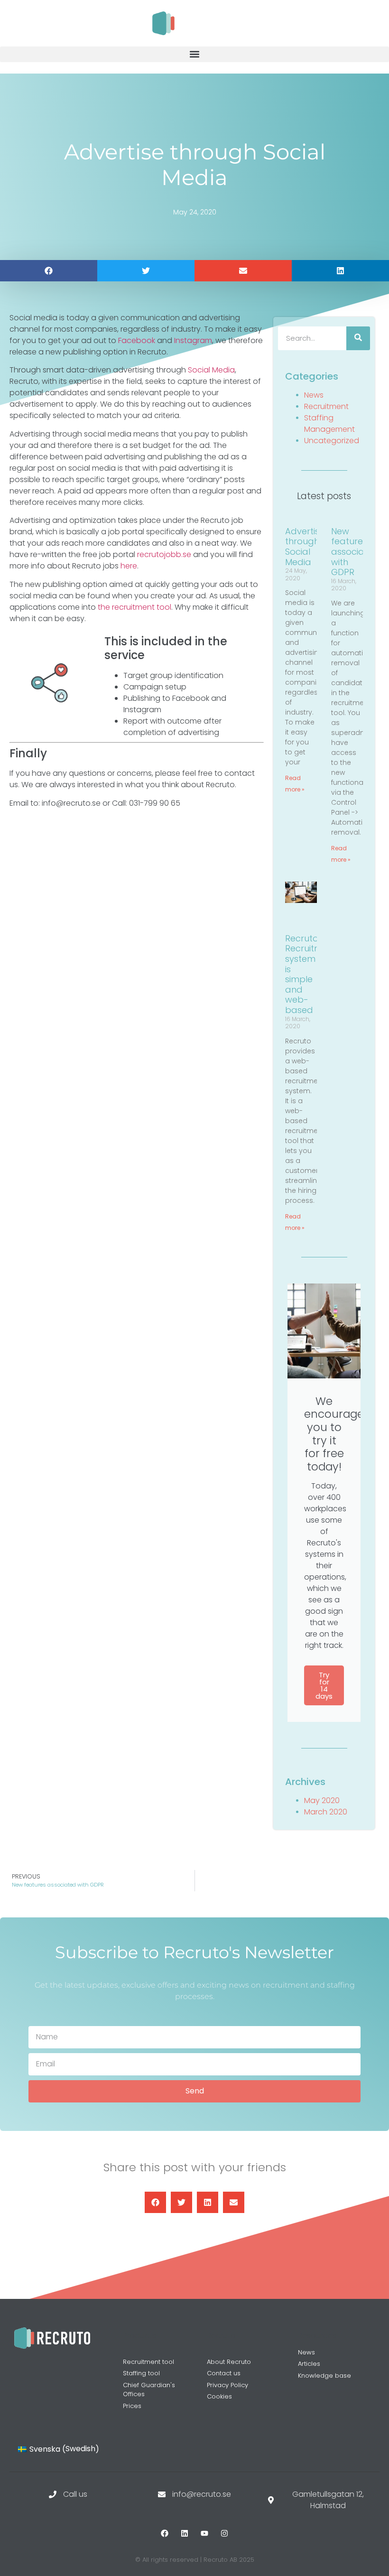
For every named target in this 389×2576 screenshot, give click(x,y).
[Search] (358, 338)
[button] (194, 54)
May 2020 (322, 1800)
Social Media (211, 370)
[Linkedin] (185, 2533)
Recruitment (326, 406)
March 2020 (326, 1812)
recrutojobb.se (164, 554)
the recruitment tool (134, 607)
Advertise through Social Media (305, 547)
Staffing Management (329, 423)
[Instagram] (224, 2533)
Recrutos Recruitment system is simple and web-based (311, 974)
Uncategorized (332, 441)
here (129, 566)
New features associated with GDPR (355, 552)
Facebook (137, 340)
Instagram (193, 340)
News (314, 395)
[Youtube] (204, 2533)
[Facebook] (165, 2533)
